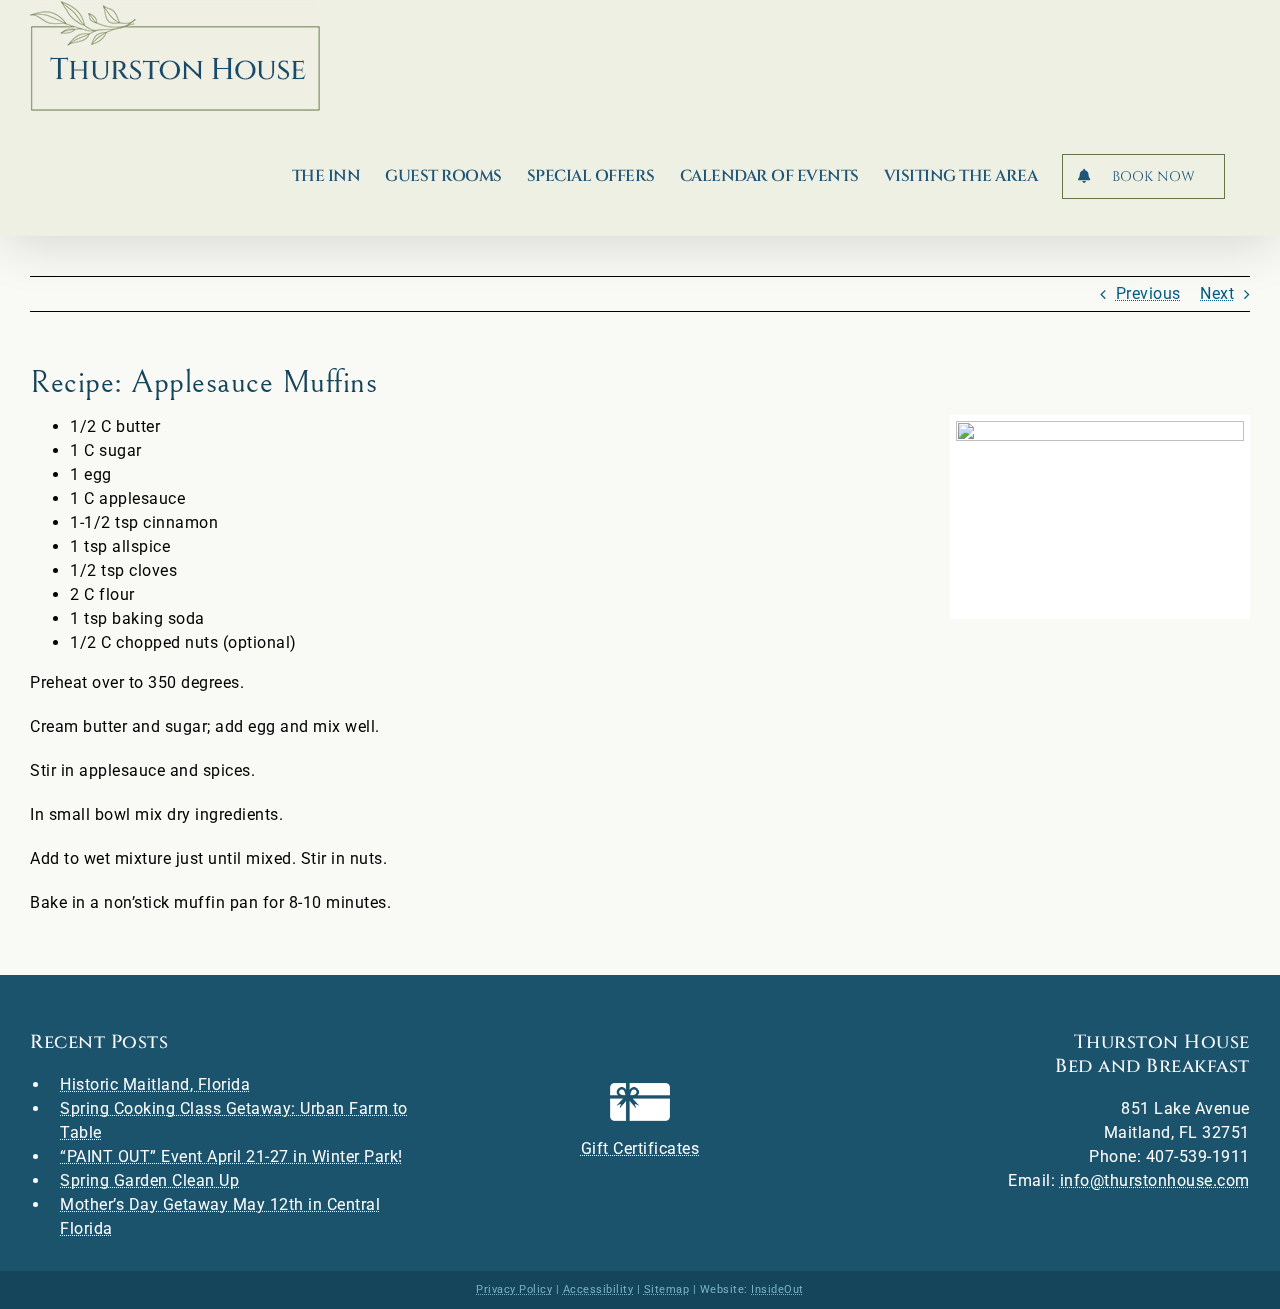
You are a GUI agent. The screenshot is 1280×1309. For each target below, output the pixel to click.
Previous (1148, 293)
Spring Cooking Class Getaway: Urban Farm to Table (234, 1120)
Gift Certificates (640, 1148)
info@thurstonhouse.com (1155, 1180)
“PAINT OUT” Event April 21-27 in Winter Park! (231, 1156)
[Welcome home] (175, 56)
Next (1217, 293)
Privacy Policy (514, 1289)
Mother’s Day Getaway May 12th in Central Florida (220, 1216)
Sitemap (667, 1289)
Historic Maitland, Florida (155, 1084)
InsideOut (777, 1289)
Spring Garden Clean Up (149, 1180)
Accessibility (598, 1289)
